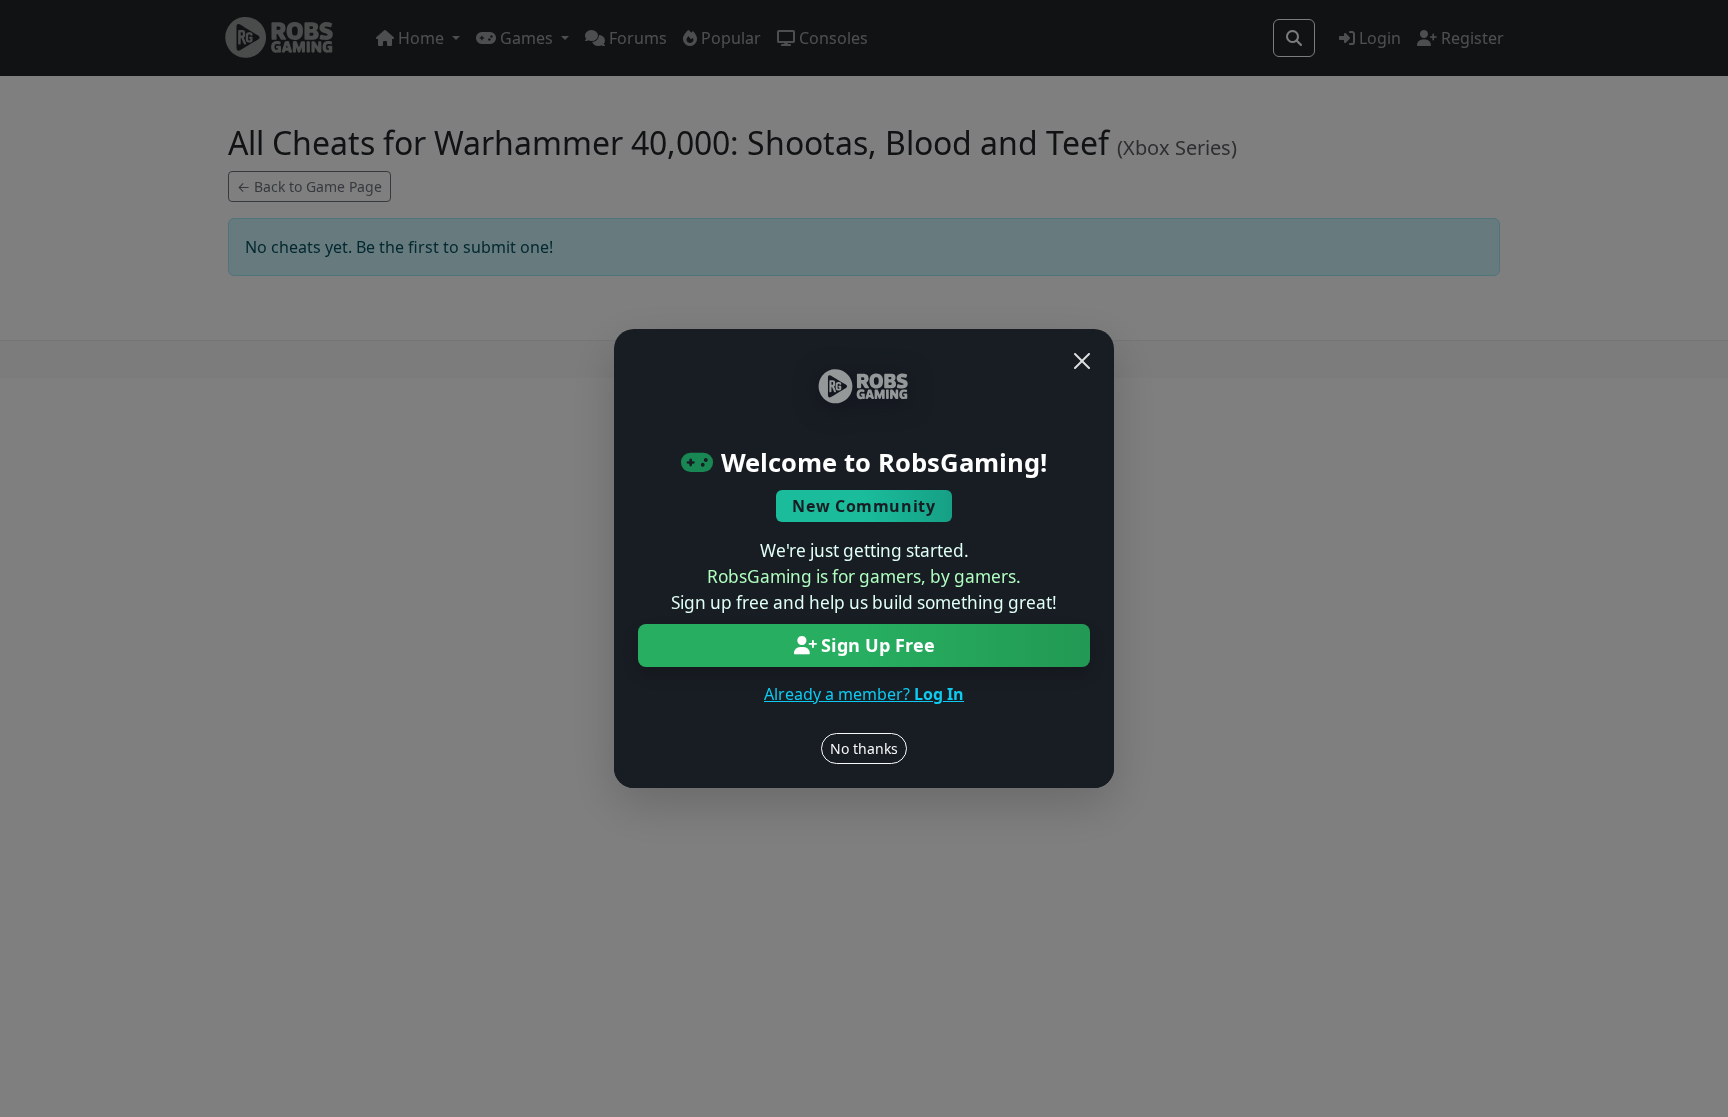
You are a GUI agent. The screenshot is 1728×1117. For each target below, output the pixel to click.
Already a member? (864, 694)
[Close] (1082, 361)
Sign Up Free (878, 645)
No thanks (864, 748)
